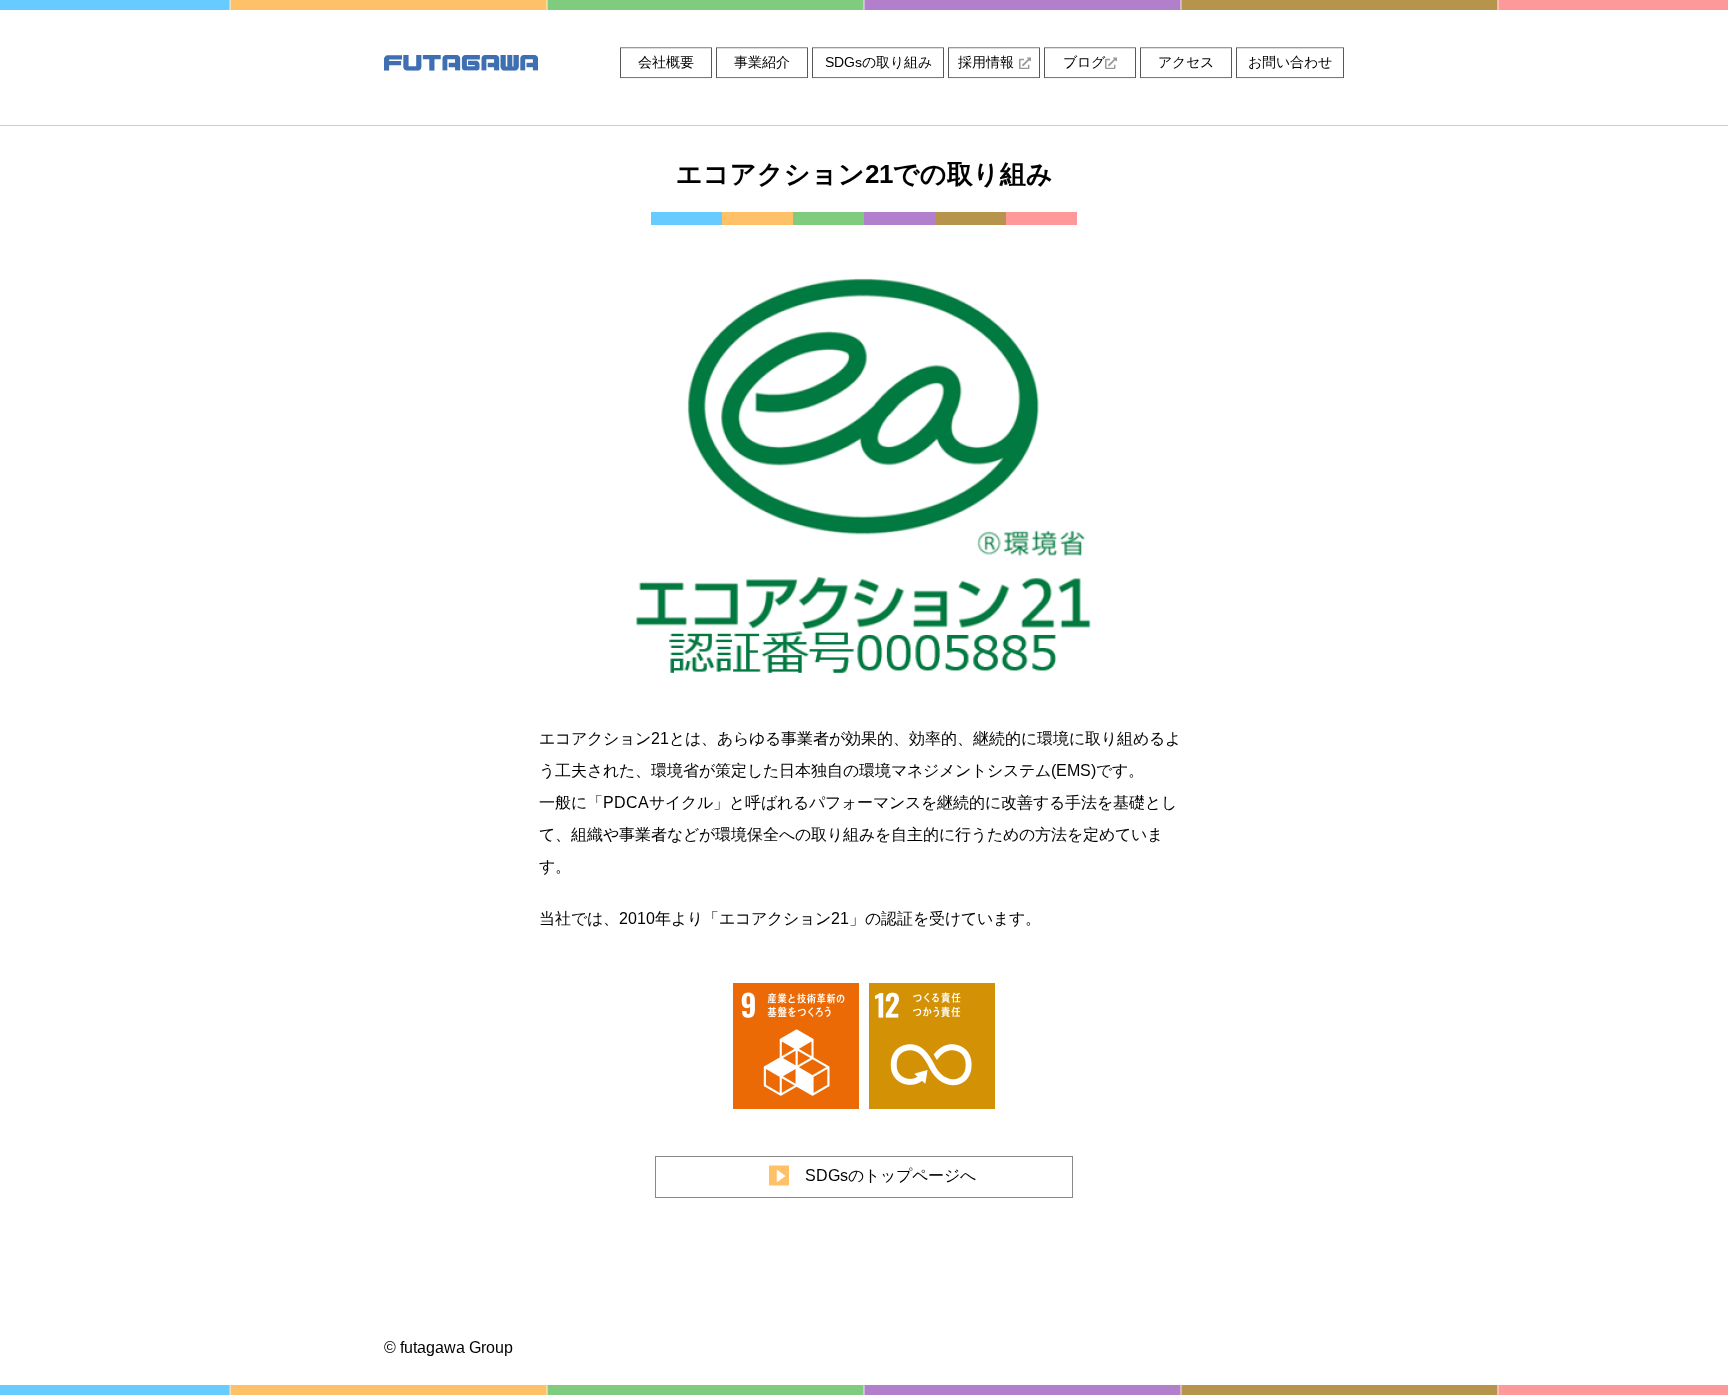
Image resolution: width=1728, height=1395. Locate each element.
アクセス (1186, 62)
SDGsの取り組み (878, 62)
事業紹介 (762, 62)
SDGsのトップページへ (890, 1175)
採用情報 (986, 62)
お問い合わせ (1290, 62)
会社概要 (666, 62)
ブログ (1084, 62)
